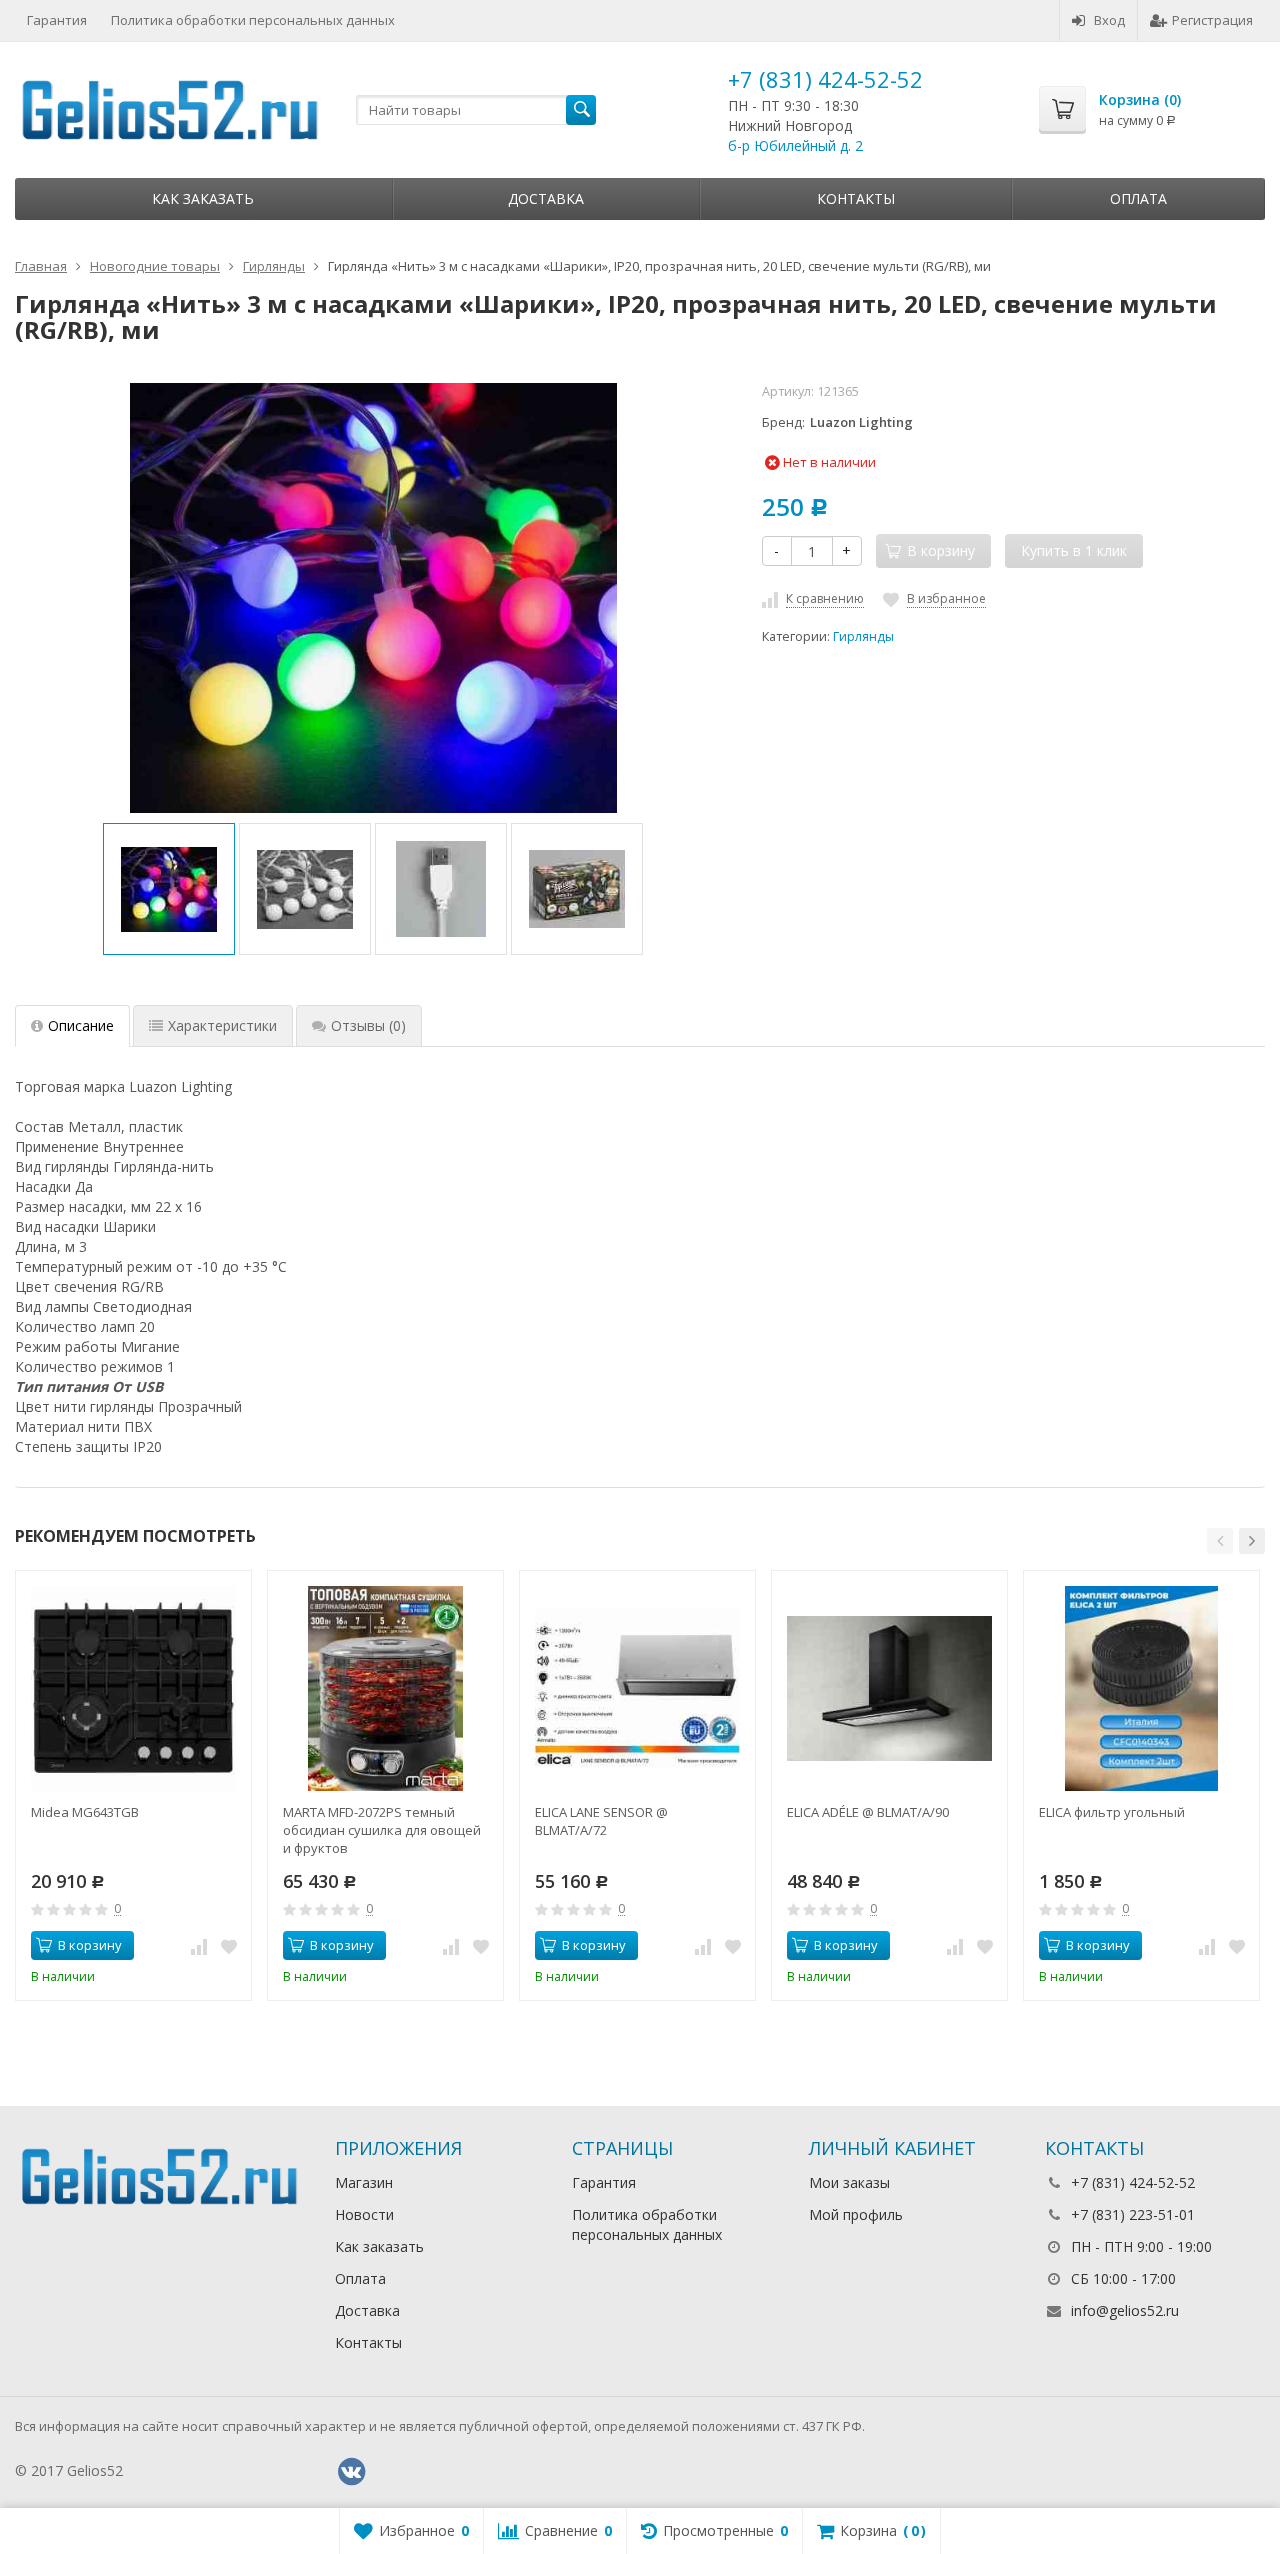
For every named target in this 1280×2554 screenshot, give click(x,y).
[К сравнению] (199, 1946)
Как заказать (203, 198)
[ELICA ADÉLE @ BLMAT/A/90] (889, 1688)
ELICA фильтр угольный (1112, 1812)
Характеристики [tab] (222, 1025)
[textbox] (476, 110)
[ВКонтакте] (351, 2472)
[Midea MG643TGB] (133, 1688)
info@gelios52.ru (1125, 2310)
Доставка (546, 198)
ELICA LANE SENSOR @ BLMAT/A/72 (601, 1821)
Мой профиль (856, 2214)
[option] (169, 889)
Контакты (856, 198)
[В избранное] (229, 1946)
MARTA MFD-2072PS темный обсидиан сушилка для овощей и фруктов (382, 1830)
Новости (364, 2214)
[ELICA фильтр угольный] (1141, 1688)
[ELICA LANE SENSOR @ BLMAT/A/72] (637, 1688)
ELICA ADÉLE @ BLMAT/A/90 (868, 1812)
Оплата (1138, 198)
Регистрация (1212, 20)
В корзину (90, 1945)
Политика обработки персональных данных (253, 20)
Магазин (364, 2182)
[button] (1220, 1541)
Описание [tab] (81, 1025)
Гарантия (57, 20)
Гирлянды (863, 636)
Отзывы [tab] (368, 1025)
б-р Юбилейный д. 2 (795, 145)
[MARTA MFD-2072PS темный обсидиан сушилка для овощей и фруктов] (385, 1688)
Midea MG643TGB (85, 1812)
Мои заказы (849, 2182)
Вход (1109, 20)
